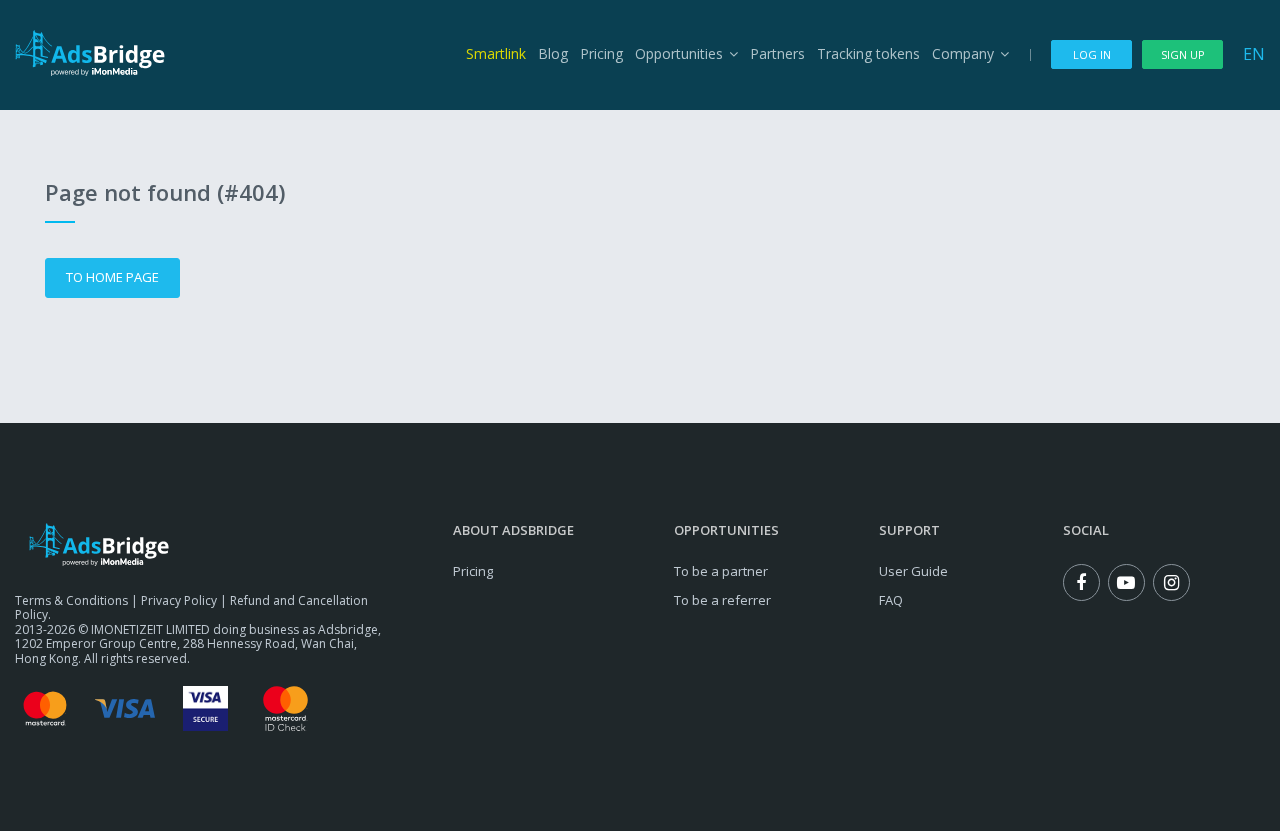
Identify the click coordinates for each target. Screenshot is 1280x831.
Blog (553, 53)
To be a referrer (722, 600)
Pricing (601, 53)
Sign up (1183, 54)
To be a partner (721, 571)
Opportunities (679, 53)
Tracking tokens (868, 53)
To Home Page (112, 277)
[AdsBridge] (90, 53)
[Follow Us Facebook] (1081, 582)
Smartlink (496, 53)
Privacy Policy (179, 600)
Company (963, 53)
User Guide (913, 571)
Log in (1092, 54)
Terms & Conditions (71, 600)
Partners (777, 53)
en (1254, 54)
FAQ (891, 600)
